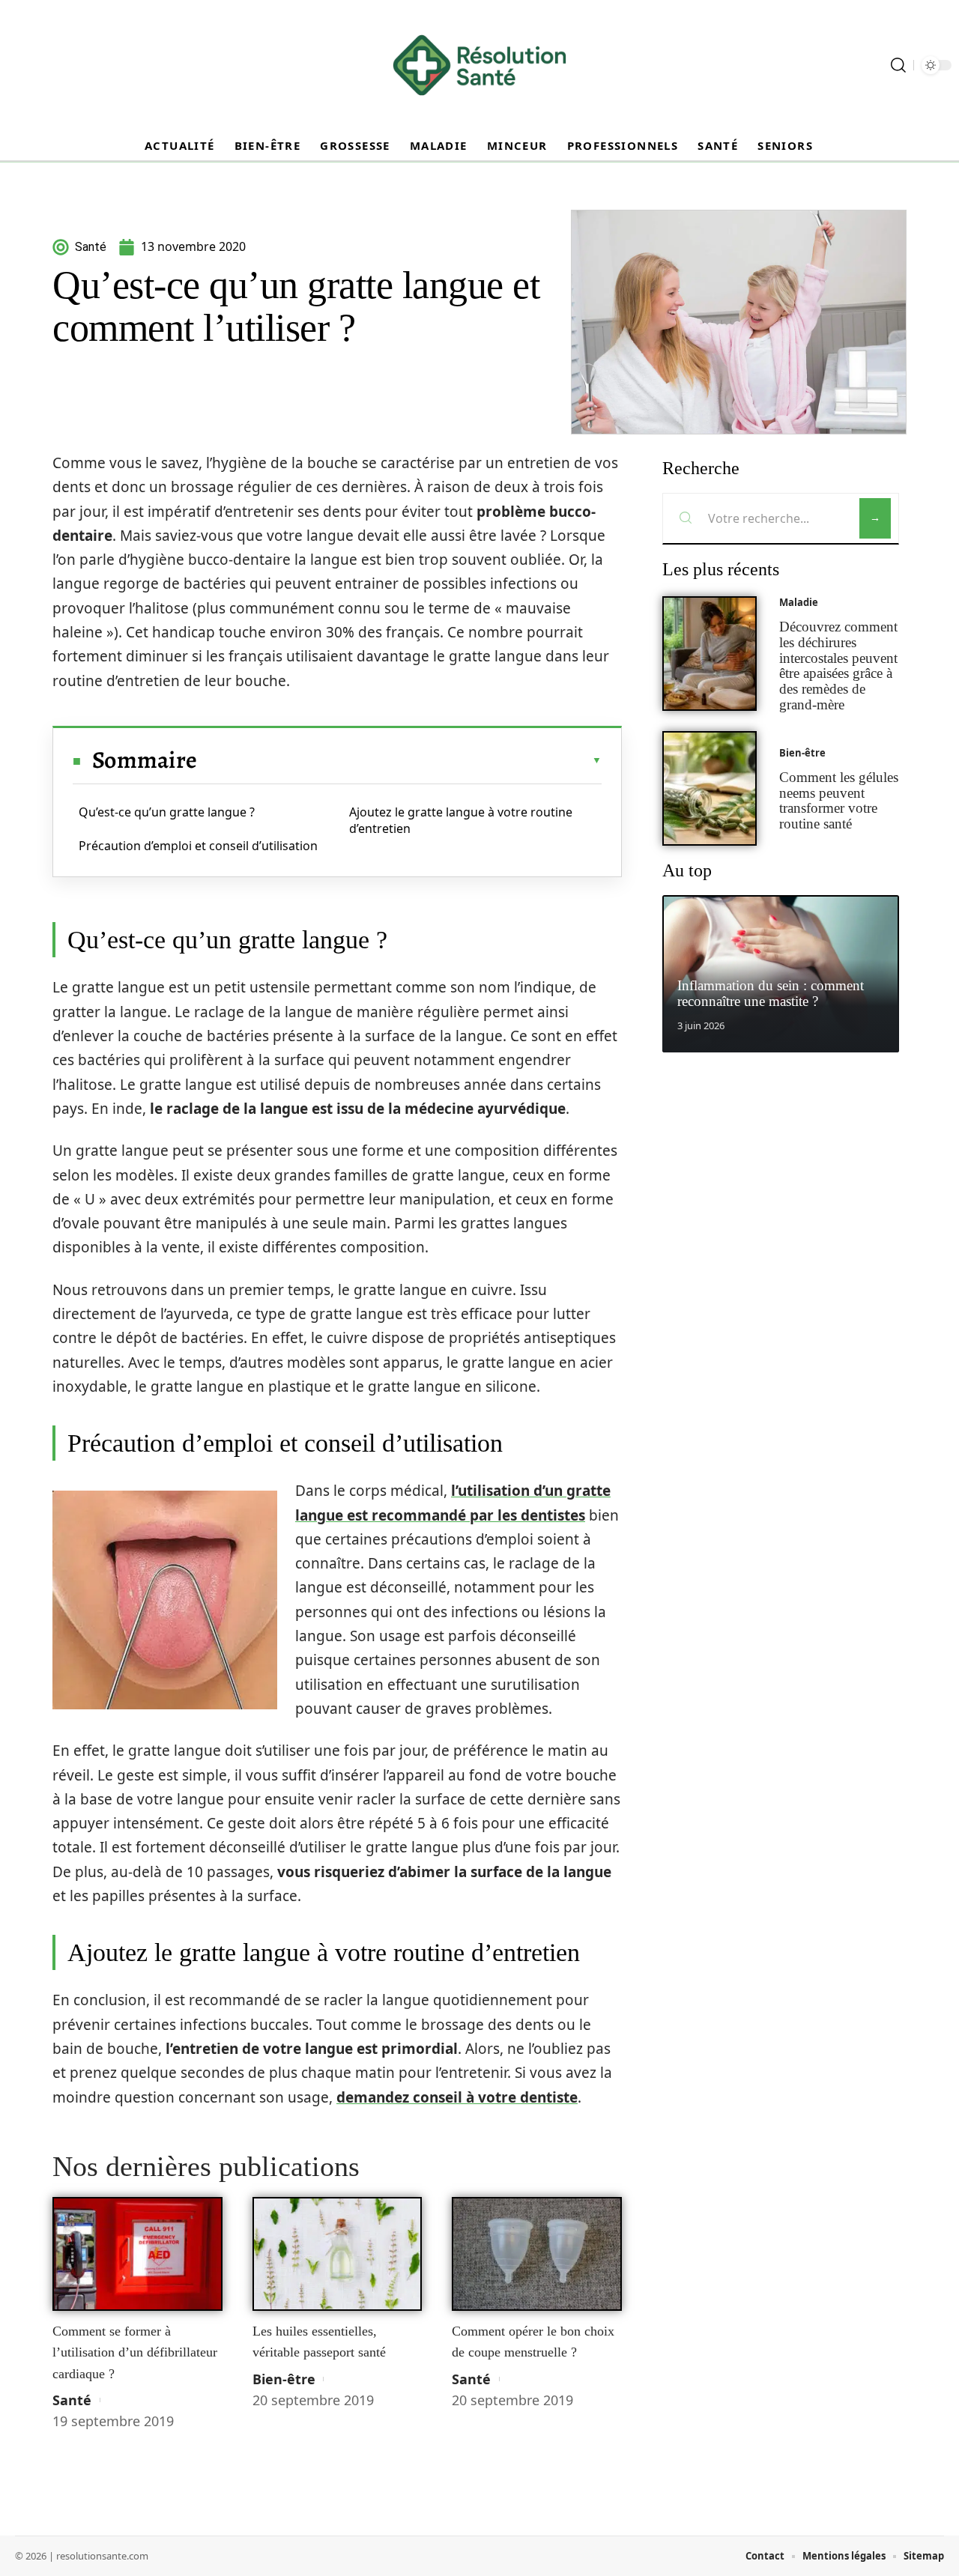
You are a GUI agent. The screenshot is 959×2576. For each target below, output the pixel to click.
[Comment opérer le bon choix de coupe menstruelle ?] (537, 2254)
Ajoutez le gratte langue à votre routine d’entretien (461, 820)
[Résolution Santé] (479, 65)
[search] (898, 65)
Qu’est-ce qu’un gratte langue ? (167, 812)
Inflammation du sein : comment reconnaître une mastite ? (771, 993)
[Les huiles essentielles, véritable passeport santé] (338, 2254)
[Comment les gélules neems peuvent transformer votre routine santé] (710, 788)
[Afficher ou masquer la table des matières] (399, 760)
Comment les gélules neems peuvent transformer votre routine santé (839, 800)
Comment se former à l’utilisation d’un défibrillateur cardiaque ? (135, 2352)
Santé (72, 2400)
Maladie (799, 602)
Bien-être (284, 2379)
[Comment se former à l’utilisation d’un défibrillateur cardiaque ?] (137, 2254)
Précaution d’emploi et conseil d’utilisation (198, 846)
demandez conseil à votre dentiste (457, 2097)
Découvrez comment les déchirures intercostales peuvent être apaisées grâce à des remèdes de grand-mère (838, 666)
